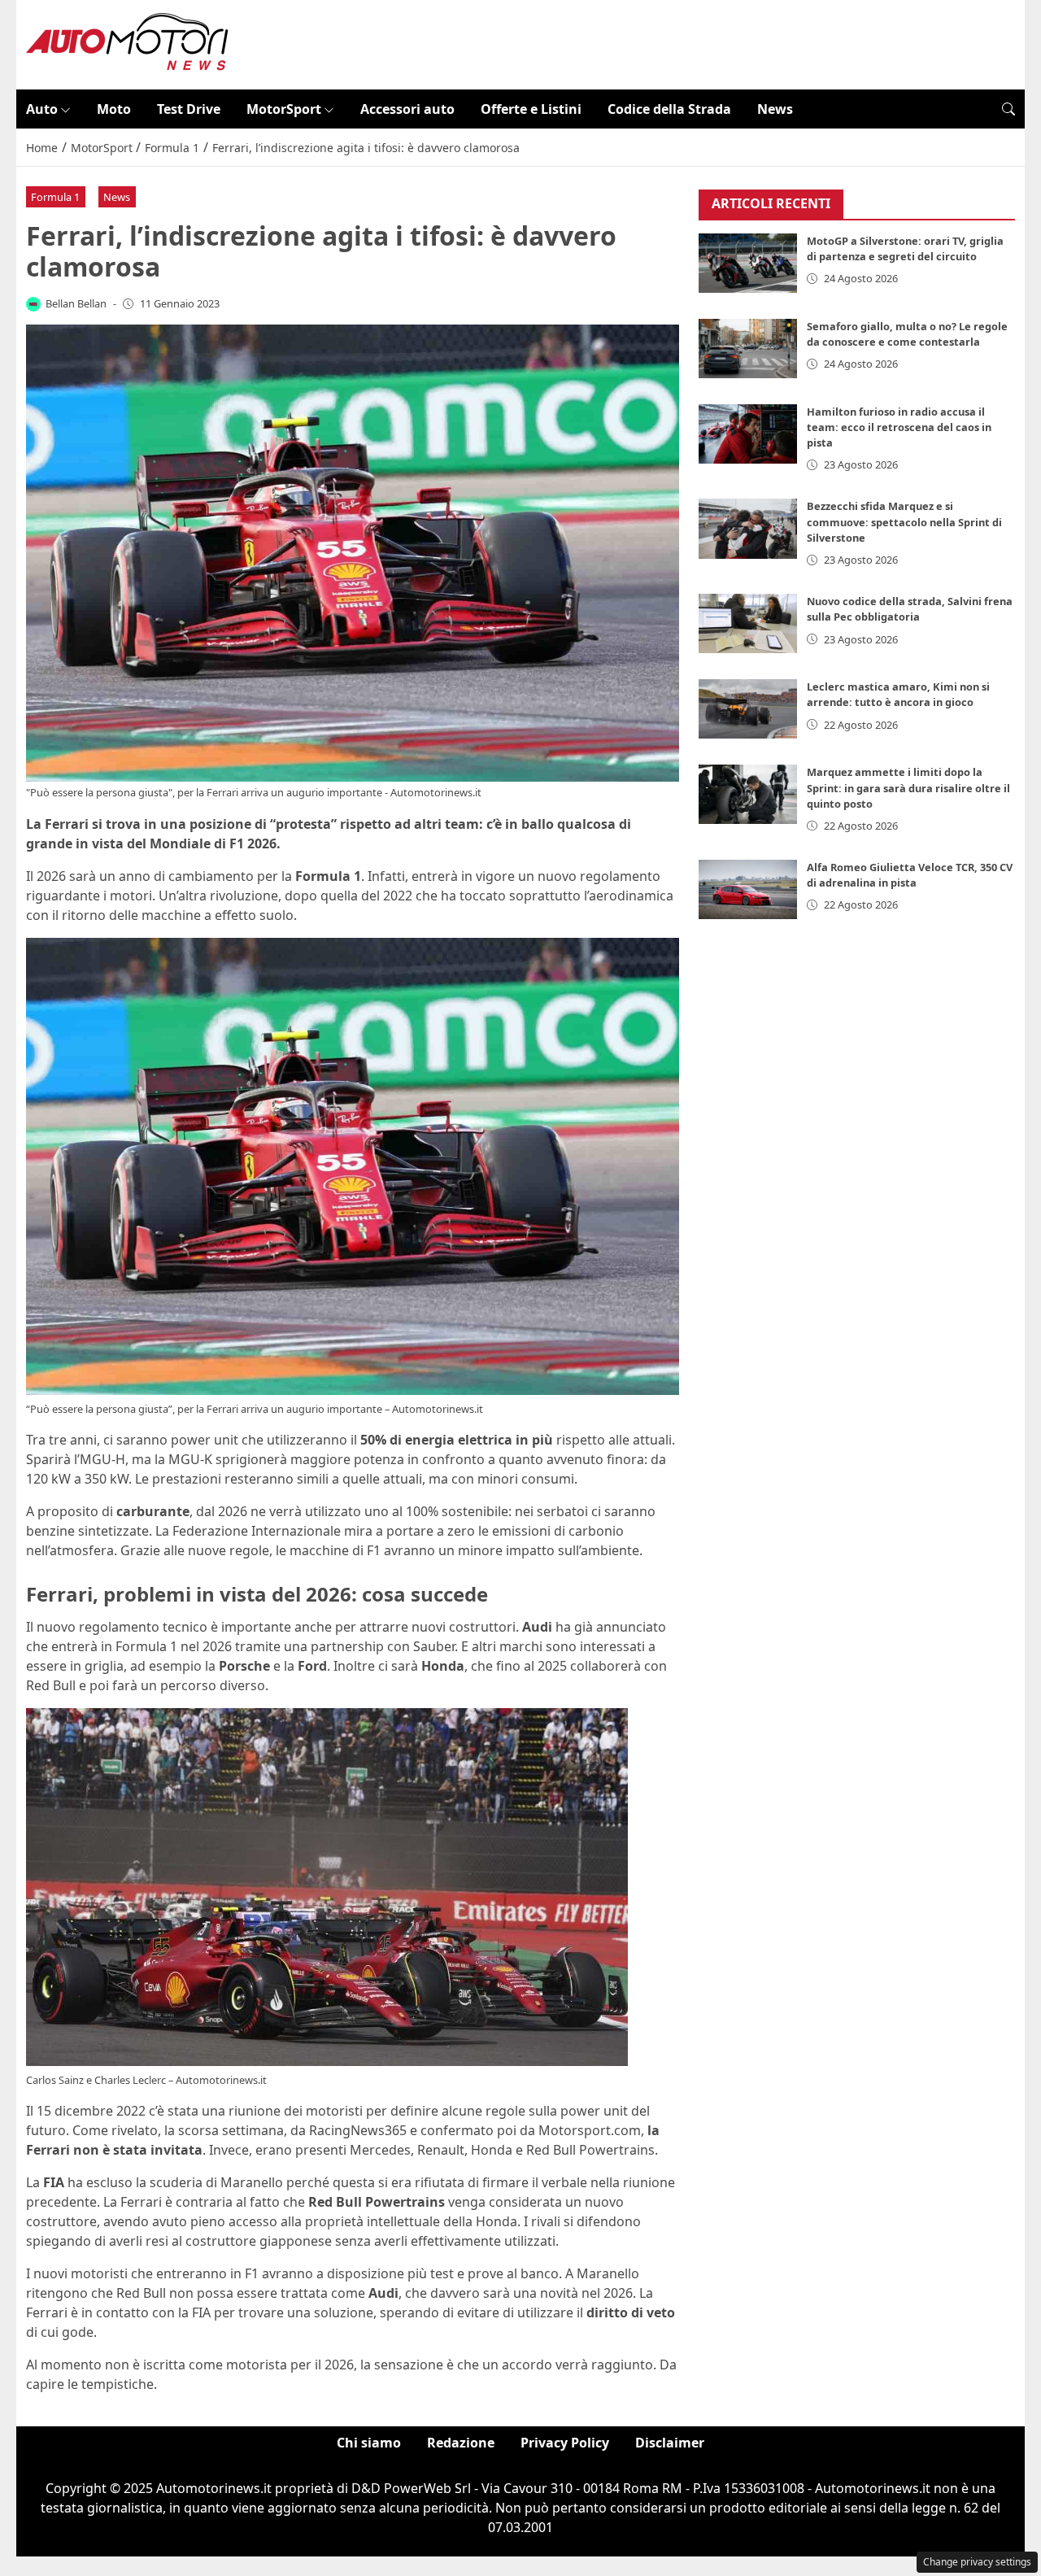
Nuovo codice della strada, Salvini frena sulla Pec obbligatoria (910, 609)
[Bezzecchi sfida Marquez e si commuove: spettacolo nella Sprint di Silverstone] (748, 528)
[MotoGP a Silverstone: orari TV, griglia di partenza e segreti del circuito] (748, 263)
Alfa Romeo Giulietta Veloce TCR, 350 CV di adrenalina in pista (910, 875)
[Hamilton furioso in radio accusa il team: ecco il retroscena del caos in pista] (748, 434)
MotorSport (284, 109)
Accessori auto (407, 109)
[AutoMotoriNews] (128, 43)
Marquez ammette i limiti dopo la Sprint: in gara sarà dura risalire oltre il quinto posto (908, 787)
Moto (114, 109)
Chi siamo (369, 2443)
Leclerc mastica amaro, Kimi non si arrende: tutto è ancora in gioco (898, 694)
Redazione (461, 2443)
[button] (1008, 109)
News (775, 109)
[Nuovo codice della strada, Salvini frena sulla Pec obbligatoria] (748, 623)
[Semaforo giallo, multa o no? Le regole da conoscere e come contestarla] (748, 349)
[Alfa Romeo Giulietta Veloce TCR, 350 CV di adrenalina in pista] (748, 889)
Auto (42, 109)
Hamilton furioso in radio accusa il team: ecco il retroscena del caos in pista (899, 427)
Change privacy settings (977, 2562)
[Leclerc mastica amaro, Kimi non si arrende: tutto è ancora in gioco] (748, 709)
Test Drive (189, 109)
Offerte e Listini (531, 109)
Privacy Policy (565, 2443)
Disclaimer (670, 2443)
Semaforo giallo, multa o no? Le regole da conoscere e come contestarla (907, 334)
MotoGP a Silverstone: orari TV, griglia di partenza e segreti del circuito (905, 248)
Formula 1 (55, 197)
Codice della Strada (669, 109)
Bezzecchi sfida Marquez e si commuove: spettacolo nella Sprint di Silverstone (904, 521)
